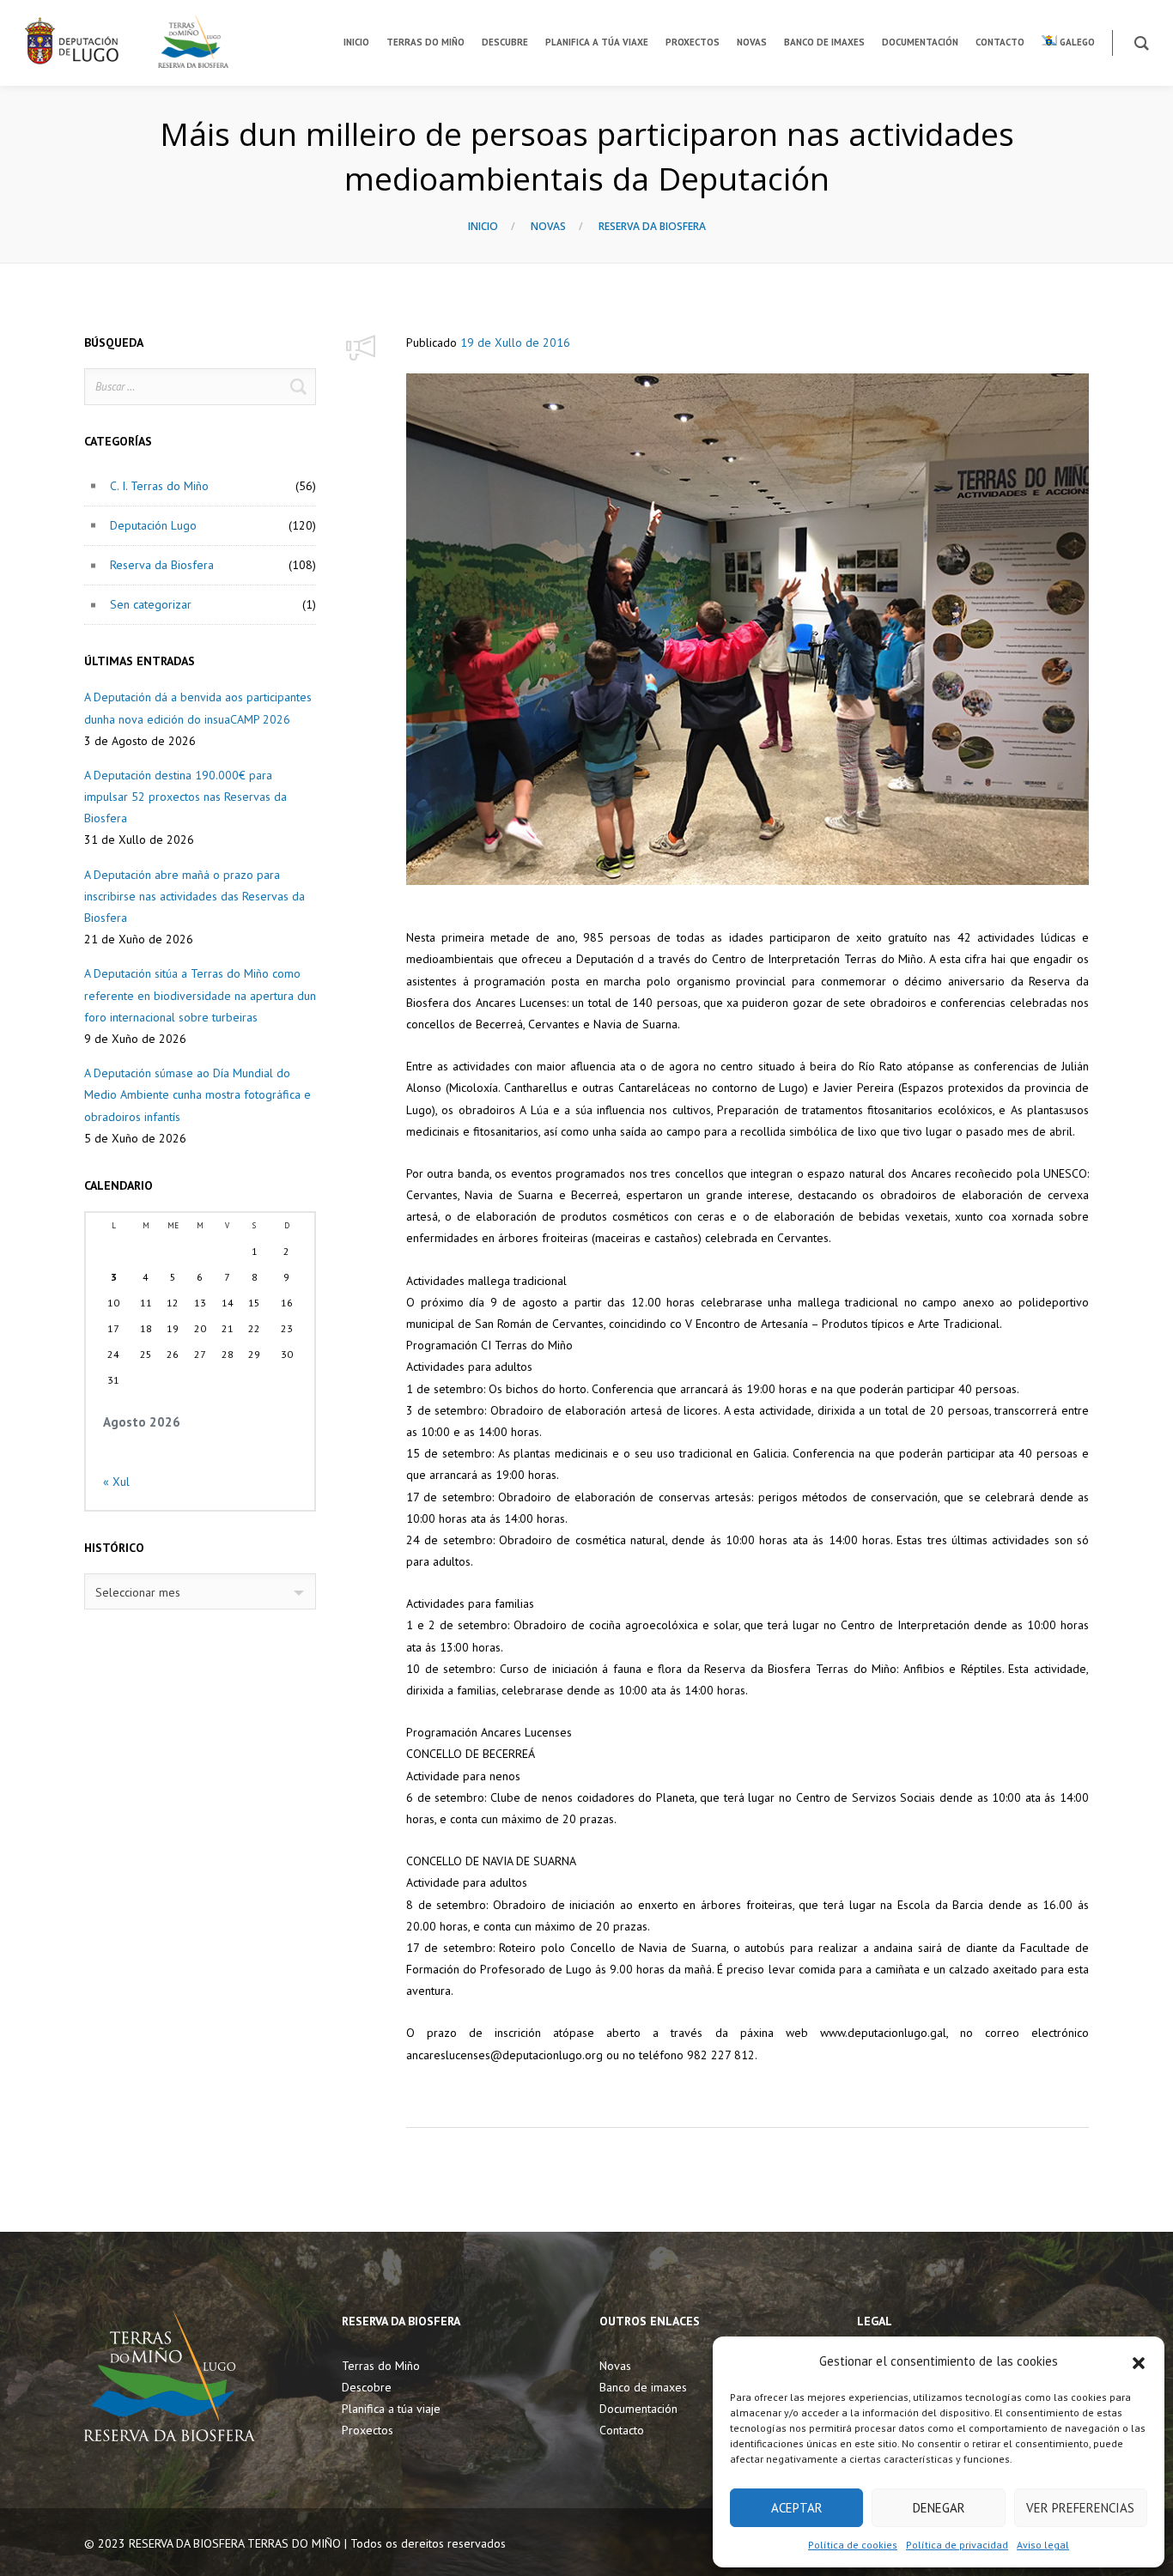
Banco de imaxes (643, 2387)
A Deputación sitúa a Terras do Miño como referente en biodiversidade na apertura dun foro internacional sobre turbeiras (200, 995)
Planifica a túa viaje (391, 2409)
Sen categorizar (151, 604)
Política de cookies (853, 2545)
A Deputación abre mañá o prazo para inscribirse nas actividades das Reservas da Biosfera (194, 896)
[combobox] (200, 1591)
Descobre (367, 2387)
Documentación (638, 2409)
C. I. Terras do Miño (159, 486)
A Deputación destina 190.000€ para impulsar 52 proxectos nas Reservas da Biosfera (185, 797)
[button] (1139, 2361)
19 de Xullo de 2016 (515, 342)
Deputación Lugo (153, 525)
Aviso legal (1043, 2545)
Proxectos (368, 2430)
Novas (548, 226)
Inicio (483, 226)
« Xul (116, 1482)
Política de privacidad (957, 2545)
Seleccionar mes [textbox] (138, 1592)
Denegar (939, 2508)
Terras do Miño (381, 2366)
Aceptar (797, 2508)
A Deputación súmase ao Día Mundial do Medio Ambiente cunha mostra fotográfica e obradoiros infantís (198, 1094)
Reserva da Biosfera (652, 226)
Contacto (622, 2430)
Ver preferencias (1080, 2508)
